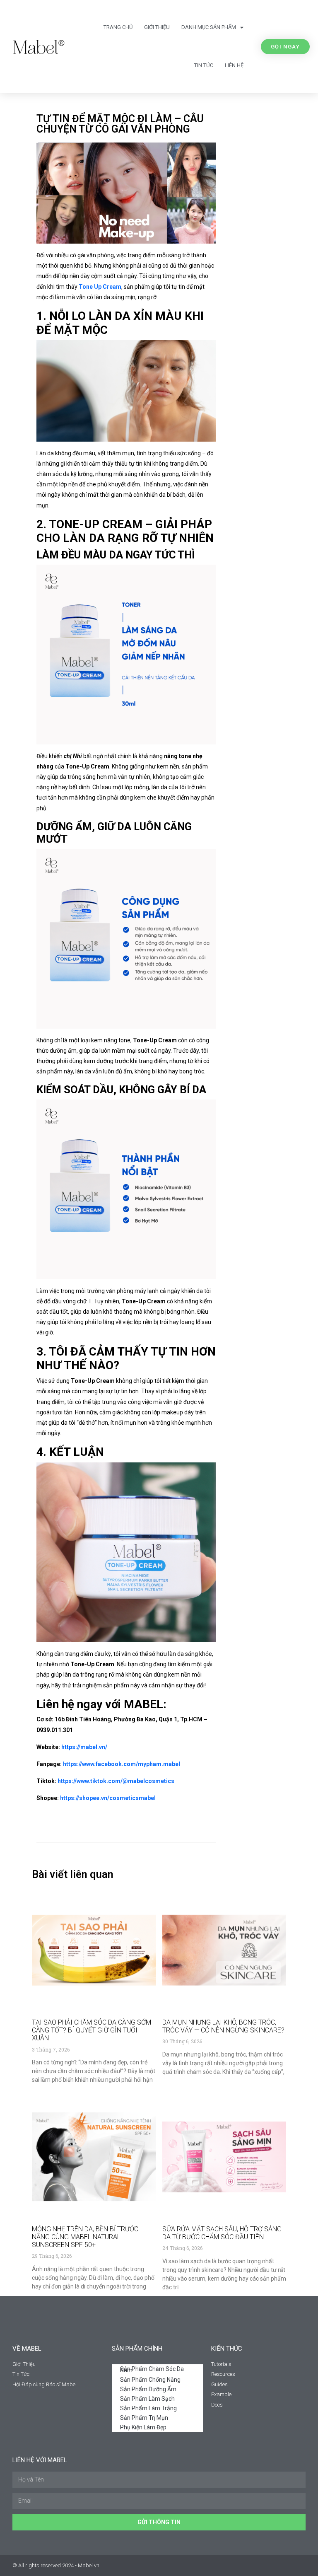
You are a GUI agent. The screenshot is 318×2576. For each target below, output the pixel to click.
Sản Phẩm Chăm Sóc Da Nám (152, 2369)
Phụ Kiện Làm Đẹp (143, 2427)
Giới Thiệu (157, 27)
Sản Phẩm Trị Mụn (144, 2418)
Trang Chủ (118, 27)
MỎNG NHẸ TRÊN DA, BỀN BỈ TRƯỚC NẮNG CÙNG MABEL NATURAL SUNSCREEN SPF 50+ (85, 2237)
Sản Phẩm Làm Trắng (148, 2408)
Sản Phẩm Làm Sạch (147, 2399)
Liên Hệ (234, 65)
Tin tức (204, 65)
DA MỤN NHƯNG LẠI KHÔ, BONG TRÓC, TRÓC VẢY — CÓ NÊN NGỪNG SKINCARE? (223, 2026)
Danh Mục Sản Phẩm (209, 27)
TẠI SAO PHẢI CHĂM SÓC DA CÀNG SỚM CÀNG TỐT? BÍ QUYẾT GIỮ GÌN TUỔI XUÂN (92, 2030)
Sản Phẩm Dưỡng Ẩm (148, 2389)
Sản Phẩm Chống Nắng (150, 2380)
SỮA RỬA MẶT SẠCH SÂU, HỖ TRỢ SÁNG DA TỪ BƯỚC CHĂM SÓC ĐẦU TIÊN (222, 2233)
